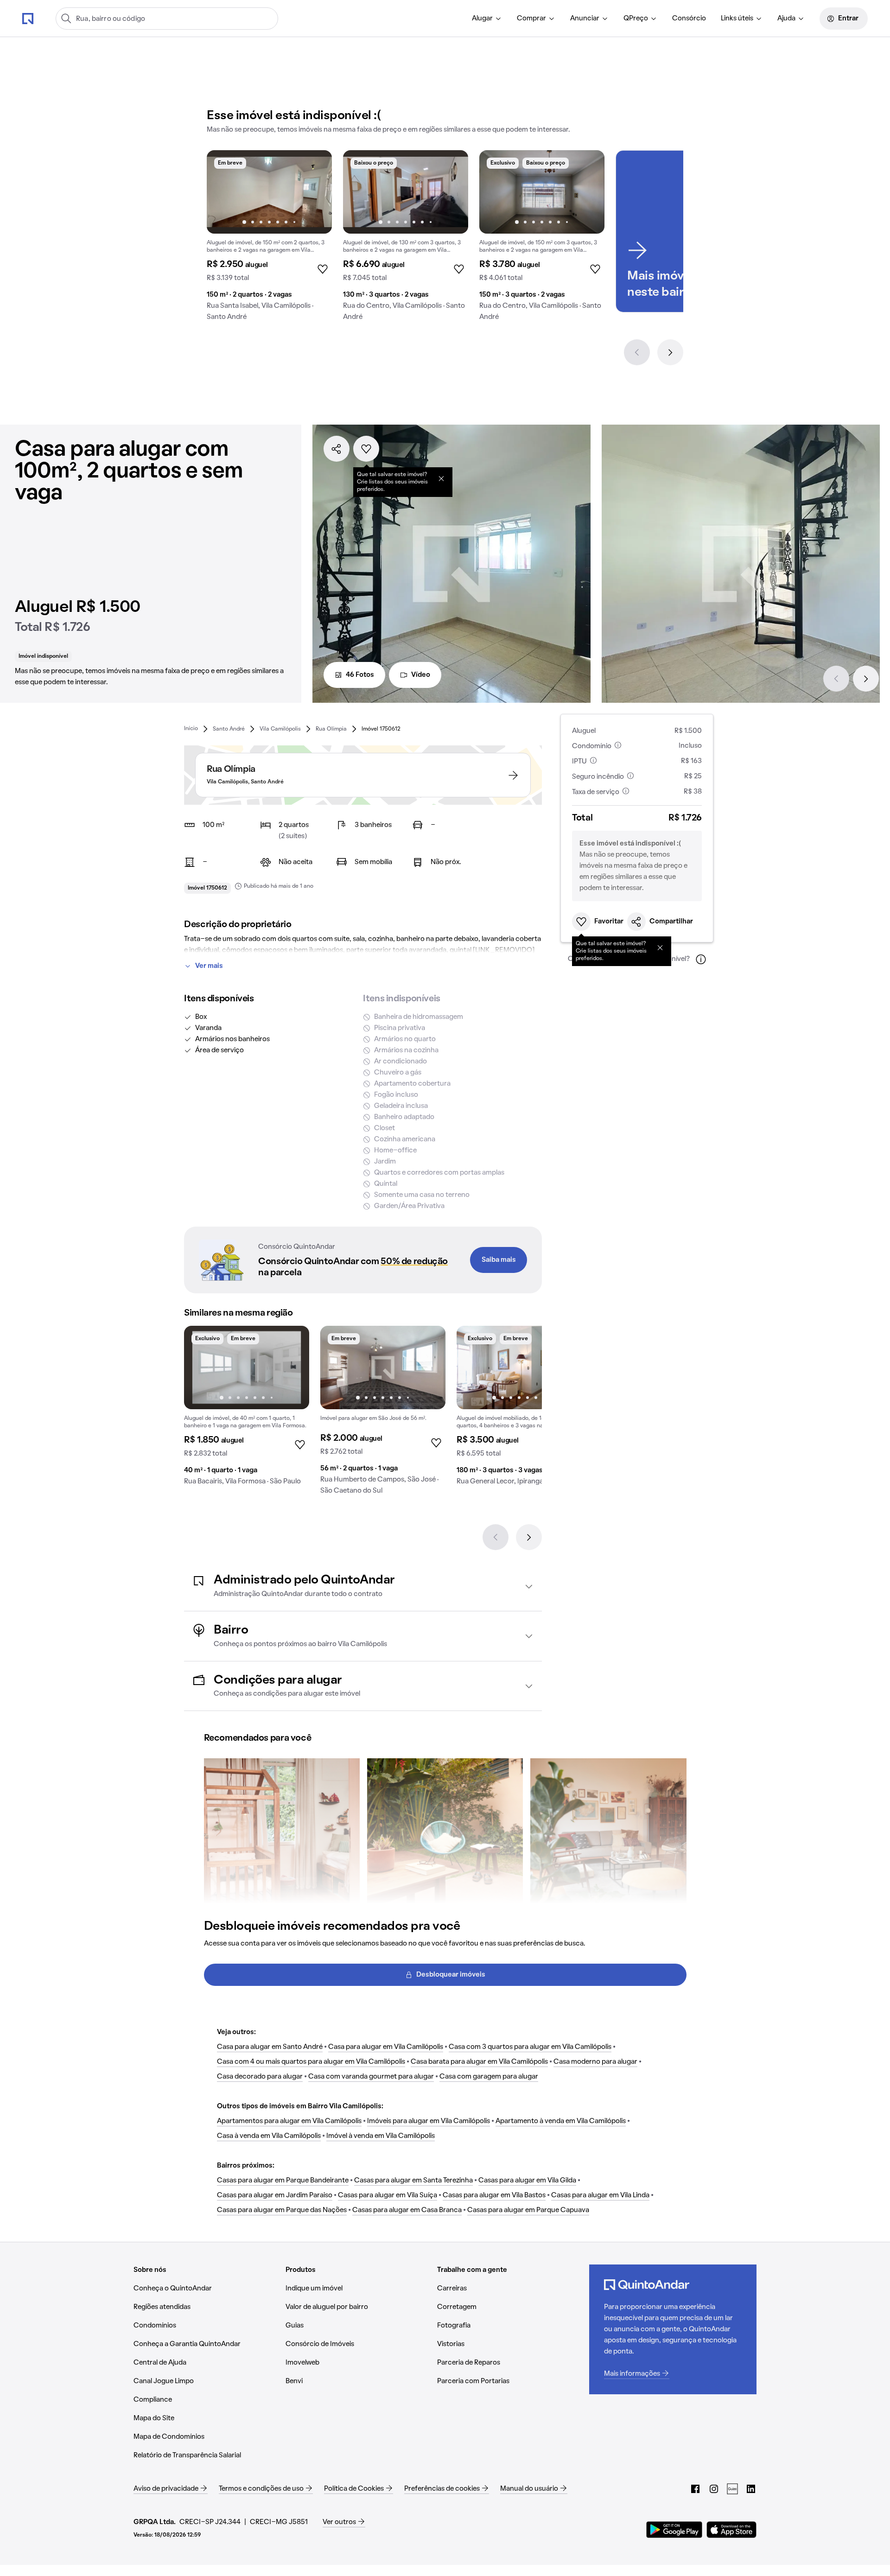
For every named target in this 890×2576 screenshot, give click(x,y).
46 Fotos (360, 675)
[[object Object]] (441, 478)
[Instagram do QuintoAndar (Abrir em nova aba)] (714, 2489)
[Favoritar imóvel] (366, 449)
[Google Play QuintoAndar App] (674, 2530)
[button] (363, 1586)
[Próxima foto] (315, 192)
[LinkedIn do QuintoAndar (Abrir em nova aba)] (751, 2489)
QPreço (636, 19)
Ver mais (209, 966)
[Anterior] (637, 352)
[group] (269, 239)
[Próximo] (670, 352)
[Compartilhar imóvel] (337, 449)
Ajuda (786, 19)
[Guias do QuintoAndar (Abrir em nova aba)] (732, 2489)
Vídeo (421, 675)
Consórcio (689, 19)
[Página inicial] (28, 18)
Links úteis (737, 19)
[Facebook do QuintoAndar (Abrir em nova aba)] (695, 2489)
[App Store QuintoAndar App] (731, 2530)
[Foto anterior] (223, 192)
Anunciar (585, 19)
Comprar (531, 19)
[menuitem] (487, 19)
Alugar (482, 19)
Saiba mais (499, 1260)
